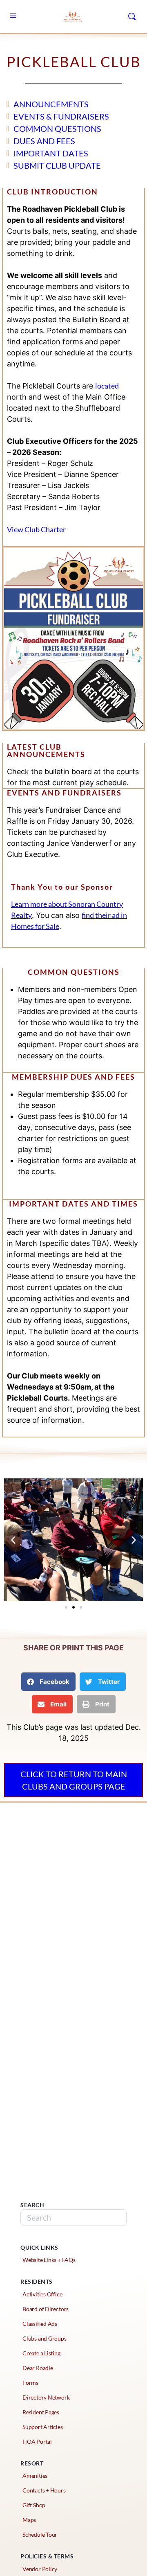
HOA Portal (37, 2442)
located (107, 386)
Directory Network (46, 2397)
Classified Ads (40, 2324)
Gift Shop (34, 2505)
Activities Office (42, 2294)
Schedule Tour (40, 2534)
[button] (66, 1607)
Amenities (35, 2475)
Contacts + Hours (44, 2490)
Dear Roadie (38, 2368)
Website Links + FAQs (49, 2260)
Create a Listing (41, 2353)
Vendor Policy (40, 2569)
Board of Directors (46, 2309)
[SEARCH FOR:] (73, 2218)
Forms (30, 2383)
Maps (29, 2520)
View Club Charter (36, 529)
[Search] (132, 16)
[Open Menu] (13, 16)
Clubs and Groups (45, 2338)
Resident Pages (41, 2412)
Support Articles (43, 2427)
